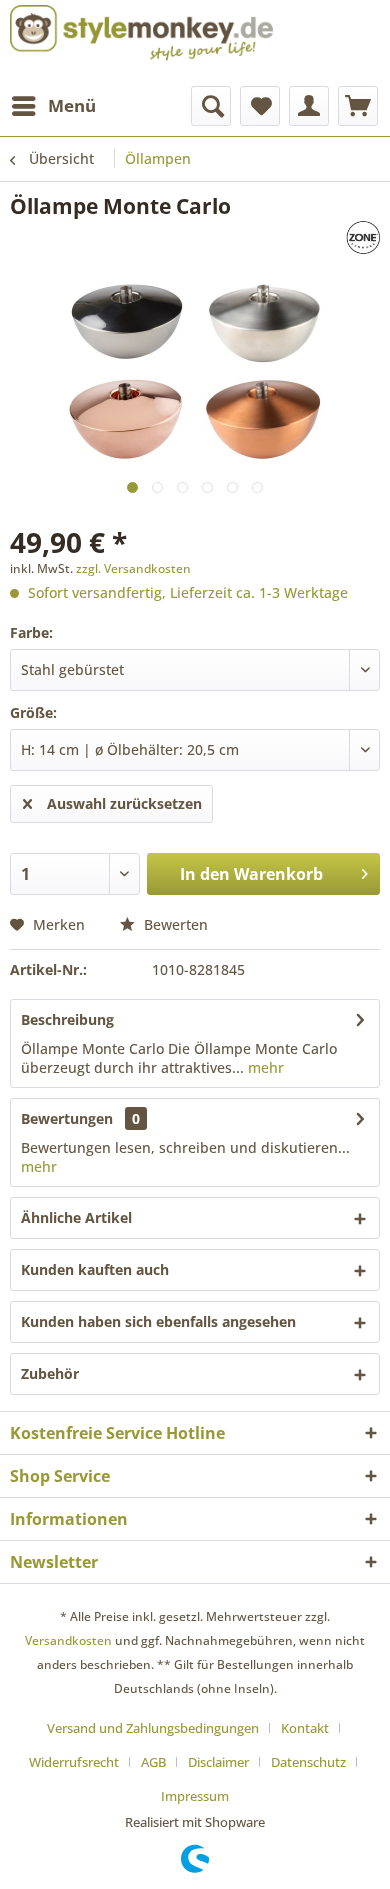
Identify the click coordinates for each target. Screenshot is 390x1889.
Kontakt (305, 1728)
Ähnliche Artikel (76, 1217)
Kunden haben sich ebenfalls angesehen (158, 1321)
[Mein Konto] (309, 106)
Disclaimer (218, 1762)
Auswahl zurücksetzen (124, 803)
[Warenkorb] (358, 106)
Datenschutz (308, 1762)
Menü (72, 105)
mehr (264, 1067)
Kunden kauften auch (95, 1269)
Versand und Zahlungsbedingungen (153, 1728)
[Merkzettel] (260, 106)
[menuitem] (53, 106)
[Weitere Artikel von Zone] (316, 237)
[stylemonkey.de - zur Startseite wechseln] (141, 33)
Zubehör (50, 1373)
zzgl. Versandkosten (133, 568)
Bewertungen (67, 1118)
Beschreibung (67, 1019)
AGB (153, 1762)
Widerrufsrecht (74, 1762)
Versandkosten (68, 1640)
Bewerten (174, 924)
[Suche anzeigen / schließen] (211, 106)
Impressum (195, 1796)
